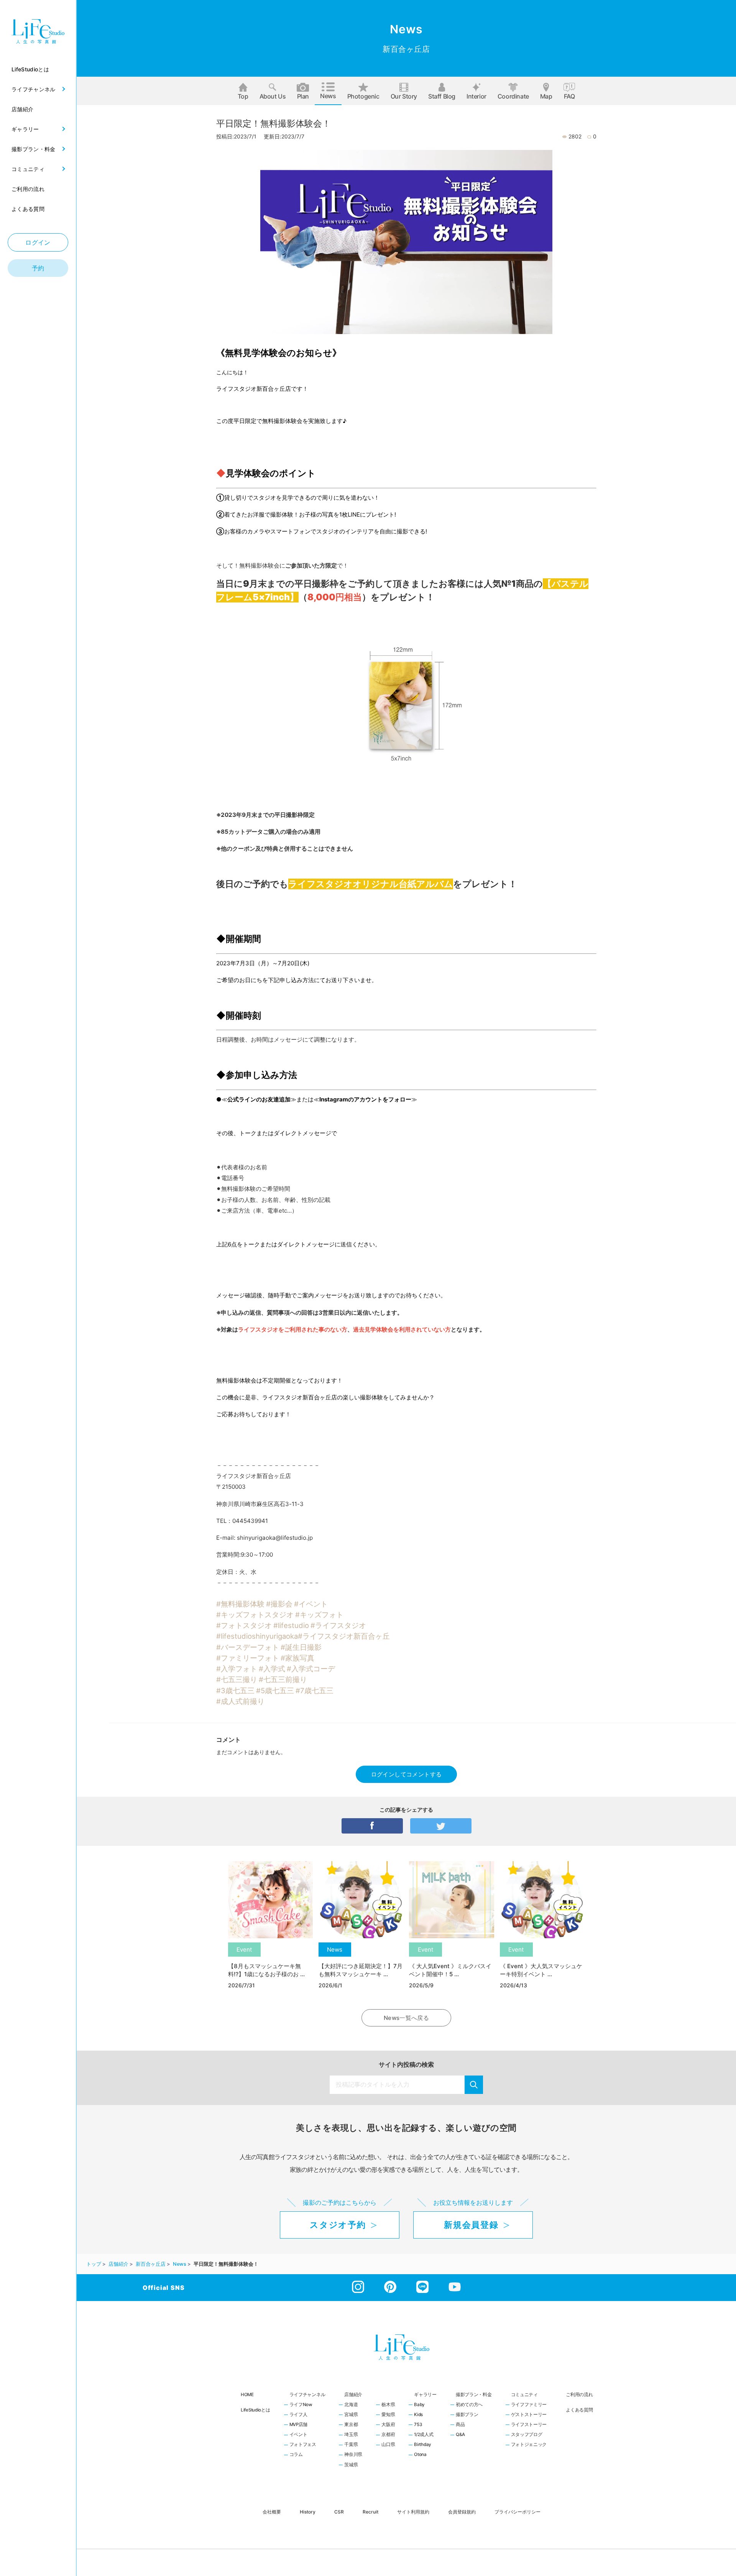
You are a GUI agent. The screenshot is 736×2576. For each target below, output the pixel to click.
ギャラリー (425, 2395)
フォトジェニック (529, 2445)
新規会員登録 (471, 2225)
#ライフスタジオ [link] (338, 1625)
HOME (247, 2395)
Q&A (460, 2435)
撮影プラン (467, 2415)
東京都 (351, 2425)
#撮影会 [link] (279, 1604)
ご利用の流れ (579, 2395)
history (308, 2512)
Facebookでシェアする (372, 1826)
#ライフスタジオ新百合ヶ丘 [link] (344, 1636)
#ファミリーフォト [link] (248, 1658)
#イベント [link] (311, 1604)
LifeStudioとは (255, 2410)
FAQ (569, 96)
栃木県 (388, 2405)
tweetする (441, 1826)
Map (546, 96)
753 (418, 2425)
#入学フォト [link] (237, 1669)
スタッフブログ (527, 2435)
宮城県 (351, 2415)
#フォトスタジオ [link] (244, 1625)
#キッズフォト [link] (319, 1615)
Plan (303, 96)
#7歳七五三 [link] (315, 1690)
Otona (420, 2455)
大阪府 (388, 2425)
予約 (38, 268)
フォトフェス (303, 2445)
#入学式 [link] (272, 1669)
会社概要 (272, 2512)
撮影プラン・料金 (474, 2395)
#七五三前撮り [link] (283, 1679)
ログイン (38, 242)
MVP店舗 (299, 2425)
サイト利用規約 (413, 2512)
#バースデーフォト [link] (248, 1647)
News (328, 96)
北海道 (351, 2405)
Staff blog (442, 96)
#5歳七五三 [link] (275, 1690)
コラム (296, 2455)
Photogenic (363, 96)
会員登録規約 (462, 2512)
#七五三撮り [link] (237, 1679)
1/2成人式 (424, 2435)
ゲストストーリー (529, 2415)
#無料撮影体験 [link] (240, 1604)
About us (273, 96)
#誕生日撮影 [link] (301, 1647)
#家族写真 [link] (297, 1658)
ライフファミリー (529, 2405)
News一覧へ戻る (406, 2018)
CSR (339, 2512)
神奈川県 (353, 2455)
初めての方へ (469, 2405)
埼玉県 (351, 2435)
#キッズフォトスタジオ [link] (255, 1615)
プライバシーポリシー (517, 2512)
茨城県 (351, 2465)
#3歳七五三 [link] (235, 1690)
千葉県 (351, 2445)
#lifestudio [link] (291, 1625)
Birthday (423, 2445)
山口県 (388, 2445)
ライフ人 (298, 2415)
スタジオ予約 (338, 2225)
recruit (370, 2512)
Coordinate (513, 96)
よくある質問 (579, 2410)
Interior (476, 96)
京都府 (388, 2435)
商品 (460, 2425)
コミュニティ (524, 2395)
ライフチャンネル (307, 2395)
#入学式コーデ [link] (311, 1669)
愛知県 (388, 2415)
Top (243, 96)
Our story (404, 96)
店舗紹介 (353, 2395)
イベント (298, 2435)
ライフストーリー (529, 2425)
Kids (418, 2415)
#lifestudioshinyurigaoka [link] (257, 1636)
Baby (419, 2405)
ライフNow (301, 2405)
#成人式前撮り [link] (240, 1701)
